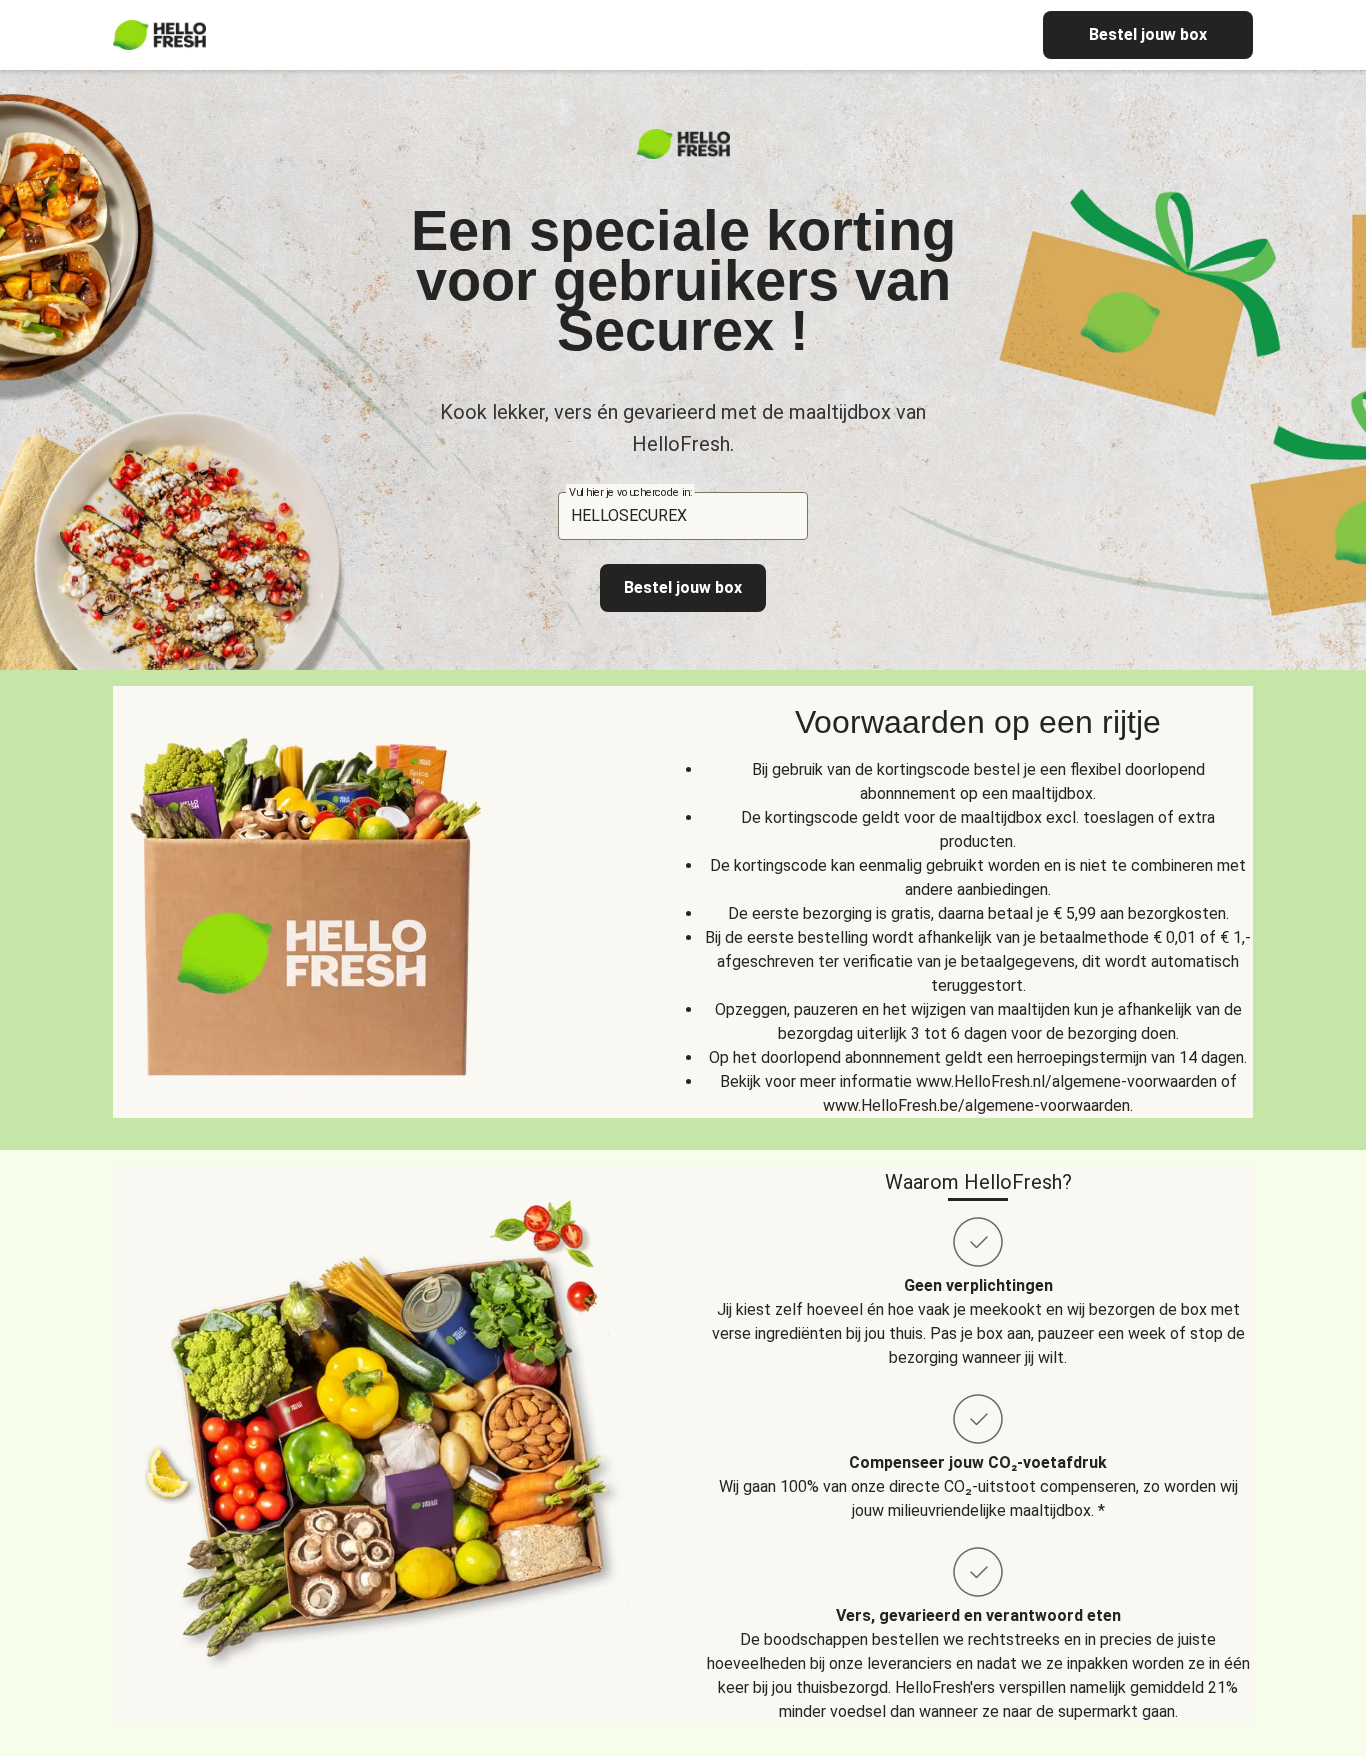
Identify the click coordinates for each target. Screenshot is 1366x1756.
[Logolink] (683, 153)
